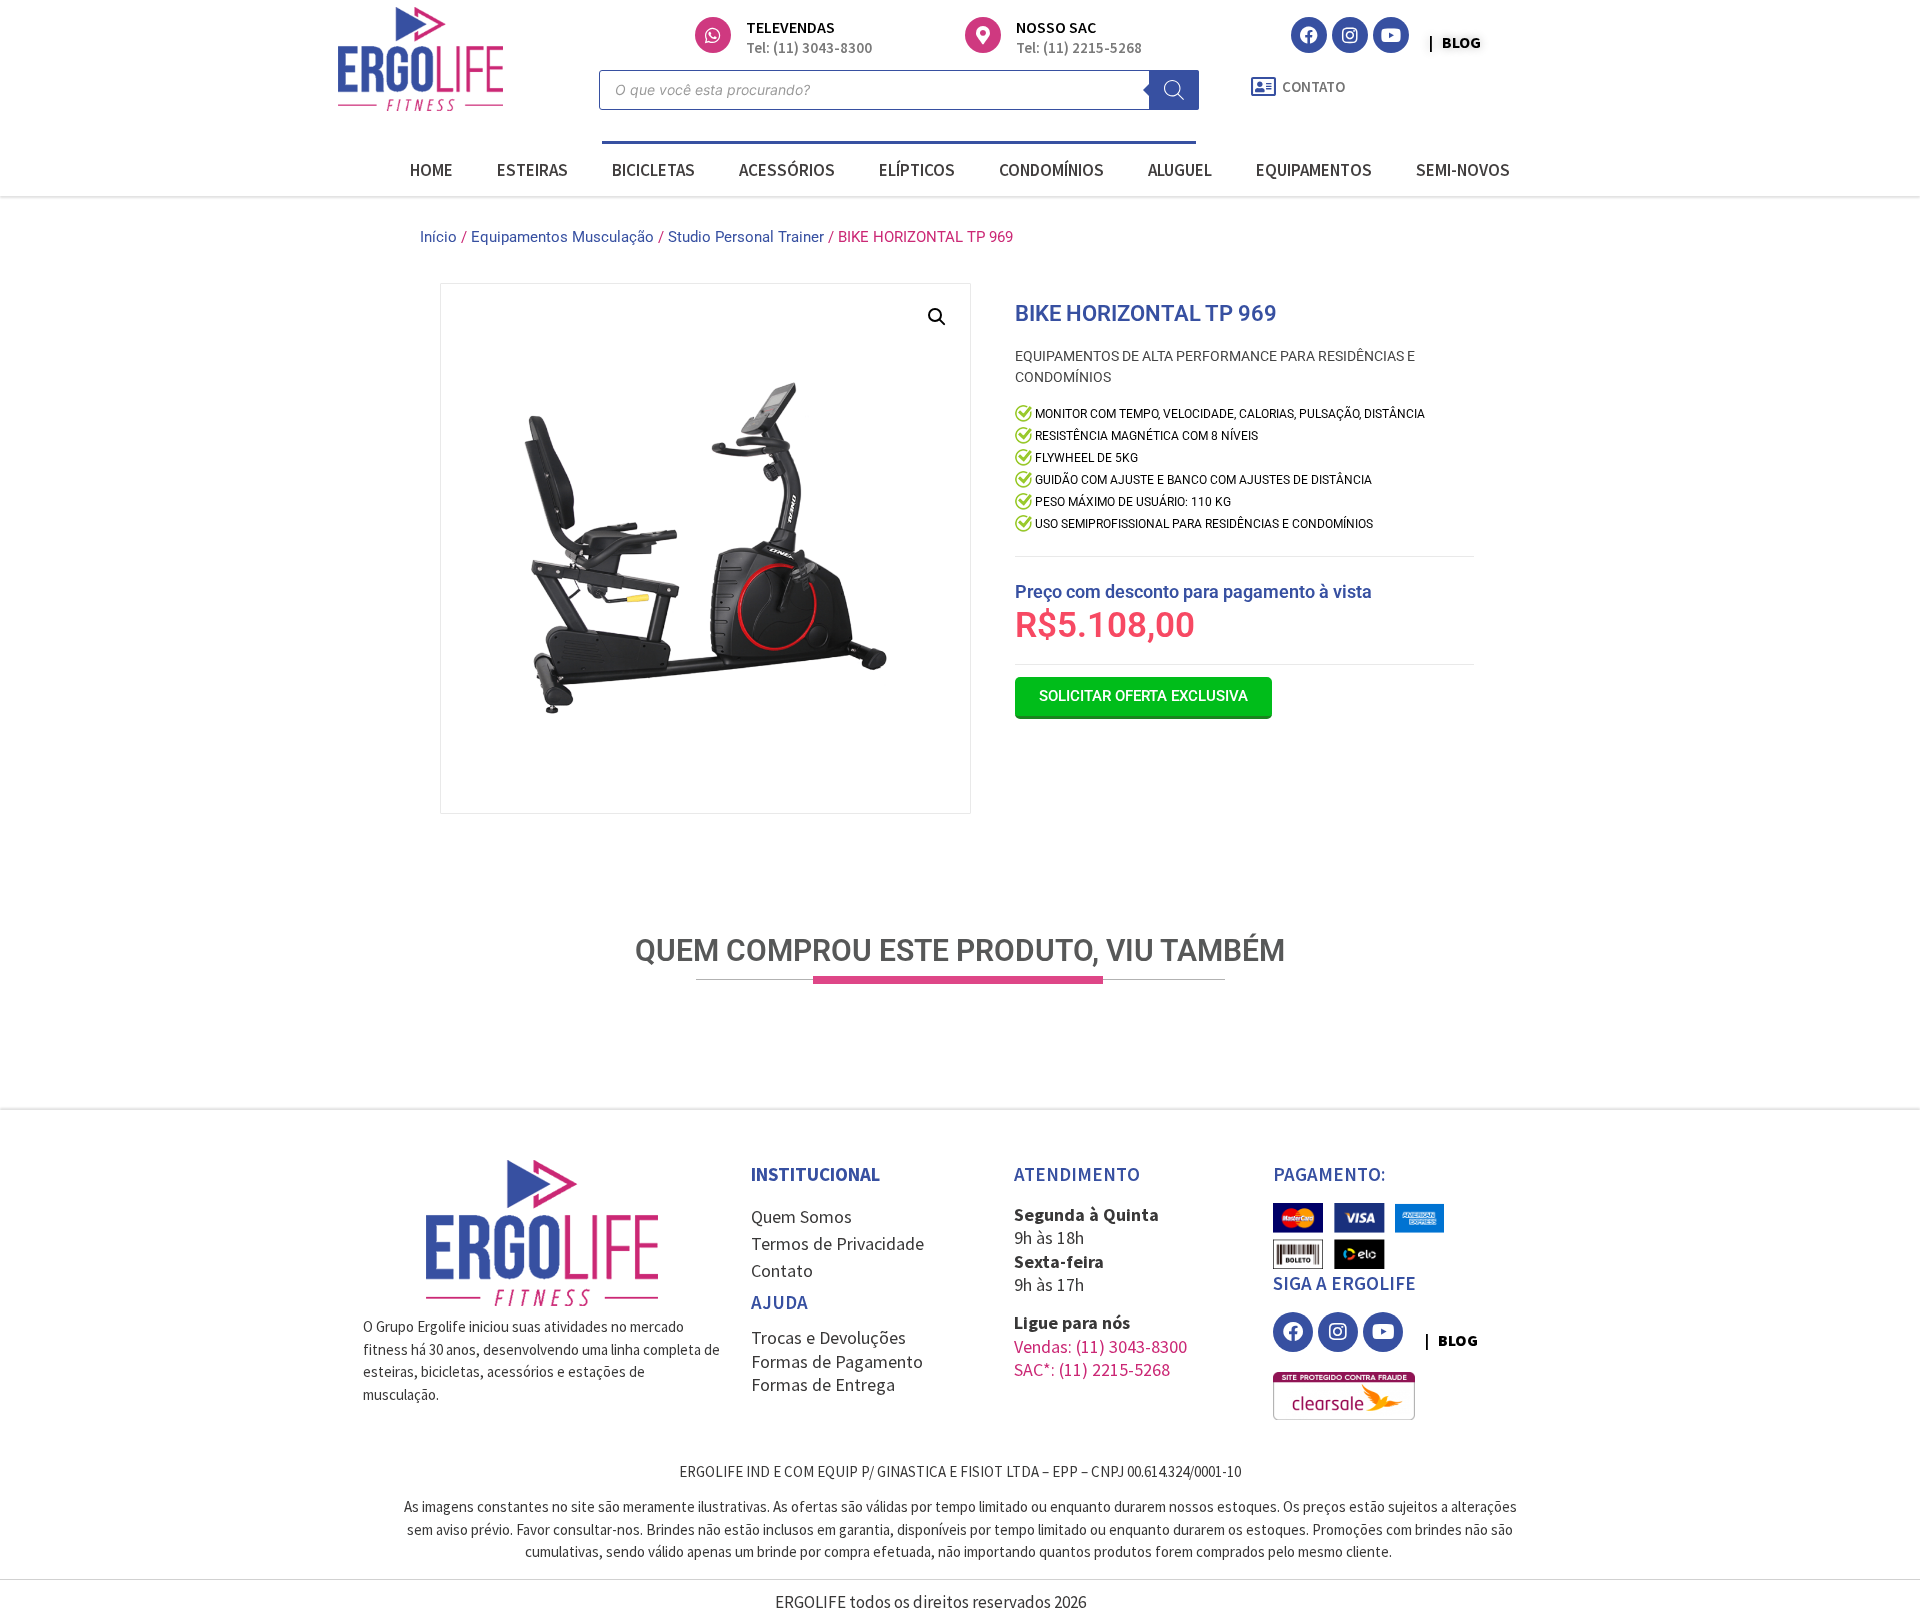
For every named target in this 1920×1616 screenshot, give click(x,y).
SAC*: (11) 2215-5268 (1092, 1369)
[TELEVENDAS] (713, 35)
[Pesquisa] (1174, 90)
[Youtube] (1391, 35)
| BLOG (1455, 42)
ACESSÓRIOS (787, 170)
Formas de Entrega (823, 1384)
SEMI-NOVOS (1463, 170)
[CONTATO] (1263, 87)
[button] (937, 317)
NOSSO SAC (1056, 27)
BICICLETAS (653, 170)
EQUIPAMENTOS (1314, 170)
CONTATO (1313, 86)
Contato (782, 1270)
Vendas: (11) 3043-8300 (1100, 1346)
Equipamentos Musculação (562, 237)
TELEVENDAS (790, 27)
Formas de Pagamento (837, 1361)
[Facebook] (1309, 35)
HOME (431, 170)
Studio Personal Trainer (746, 237)
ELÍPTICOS (917, 170)
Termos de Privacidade (837, 1243)
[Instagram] (1350, 35)
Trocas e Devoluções (828, 1337)
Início (438, 237)
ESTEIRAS (532, 170)
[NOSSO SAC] (983, 35)
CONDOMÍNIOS (1051, 170)
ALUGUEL (1180, 170)
